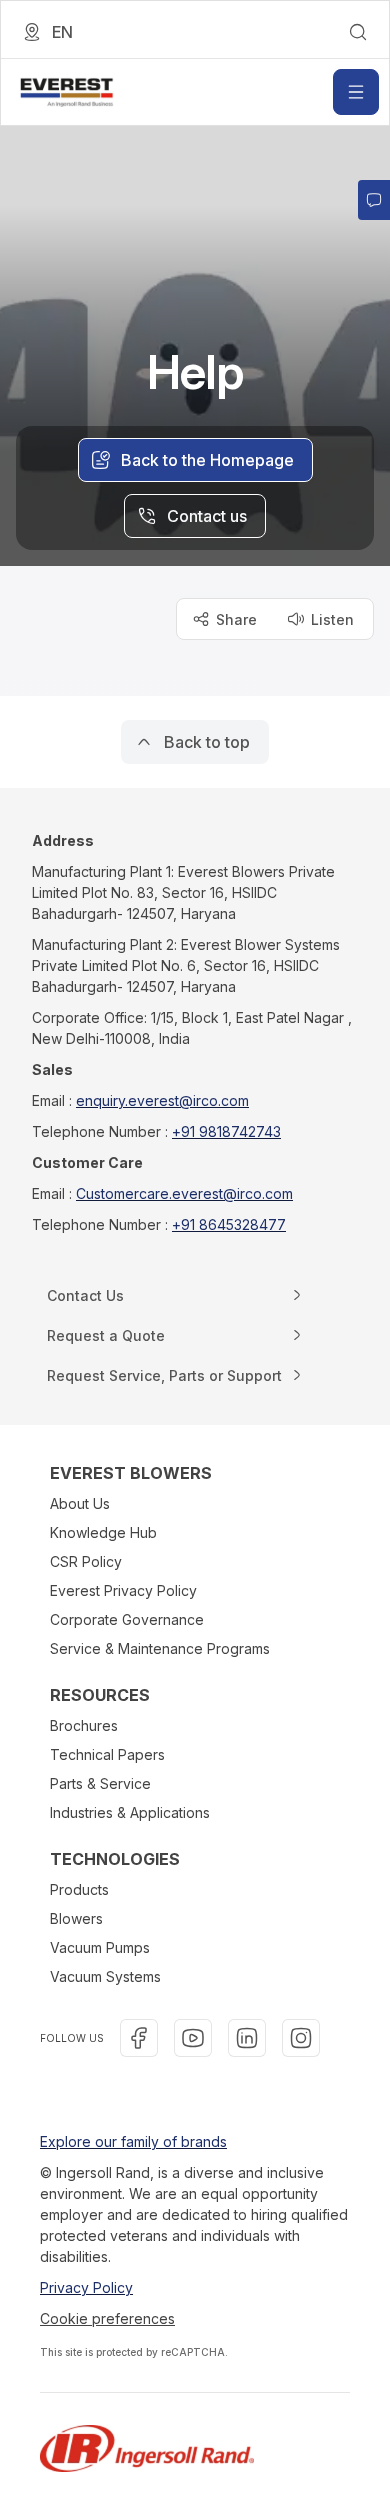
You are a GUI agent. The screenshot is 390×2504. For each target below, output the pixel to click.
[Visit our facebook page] (139, 2038)
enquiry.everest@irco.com (162, 1100)
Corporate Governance (127, 1619)
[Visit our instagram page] (301, 2038)
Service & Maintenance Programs (160, 1648)
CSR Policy (86, 1561)
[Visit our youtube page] (193, 2038)
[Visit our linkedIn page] (247, 2038)
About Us (80, 1503)
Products (79, 1889)
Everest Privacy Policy (123, 1590)
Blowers (76, 1918)
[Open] (356, 92)
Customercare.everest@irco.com (184, 1193)
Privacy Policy (86, 2287)
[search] (358, 32)
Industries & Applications (130, 1812)
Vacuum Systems (105, 1976)
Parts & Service (100, 1783)
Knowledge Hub (103, 1532)
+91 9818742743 (226, 1131)
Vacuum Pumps (100, 1947)
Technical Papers (107, 1754)
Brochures (84, 1725)
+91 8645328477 (229, 1224)
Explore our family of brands (133, 2141)
